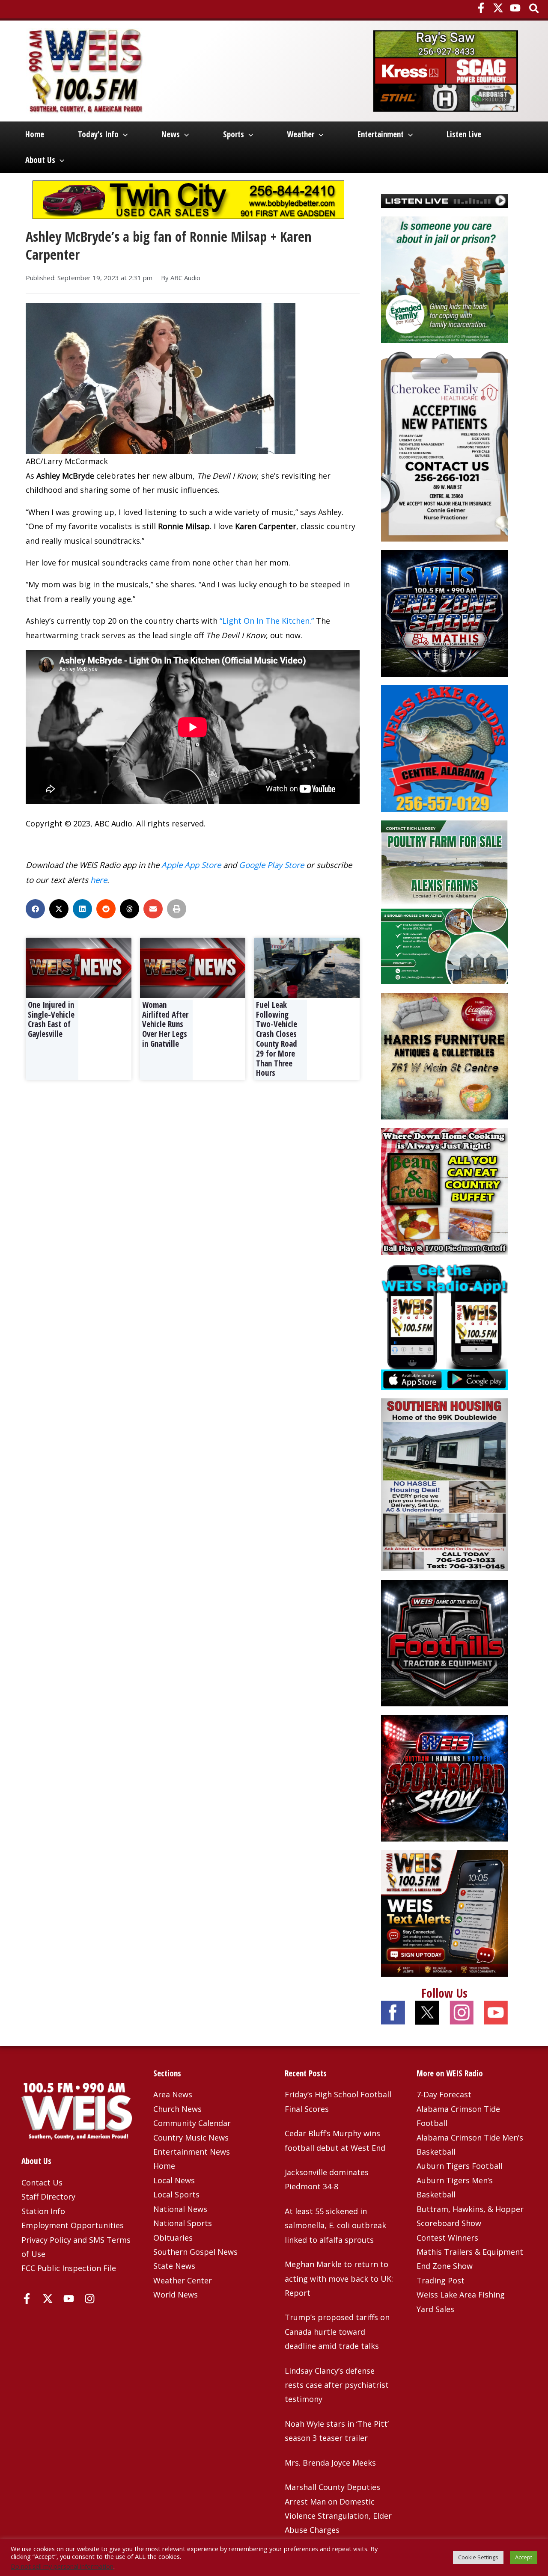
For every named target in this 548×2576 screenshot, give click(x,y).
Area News (173, 2094)
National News (180, 2209)
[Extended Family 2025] (444, 279)
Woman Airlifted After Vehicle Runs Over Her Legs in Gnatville (165, 1024)
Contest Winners (447, 2238)
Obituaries (173, 2238)
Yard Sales (435, 2309)
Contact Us (42, 2182)
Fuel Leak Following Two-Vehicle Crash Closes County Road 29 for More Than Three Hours (277, 1039)
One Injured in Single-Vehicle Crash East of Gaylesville (51, 1019)
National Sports (183, 2223)
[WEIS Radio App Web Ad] (444, 1326)
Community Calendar (192, 2123)
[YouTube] (515, 8)
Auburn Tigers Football (460, 2166)
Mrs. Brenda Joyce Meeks (330, 2463)
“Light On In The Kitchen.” (267, 621)
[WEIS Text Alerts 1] (444, 1912)
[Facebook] (481, 8)
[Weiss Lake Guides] (444, 748)
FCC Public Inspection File (69, 2268)
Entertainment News (192, 2152)
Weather (301, 134)
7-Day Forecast (444, 2094)
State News (174, 2266)
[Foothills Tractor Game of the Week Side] (444, 1642)
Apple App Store (191, 865)
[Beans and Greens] (444, 1190)
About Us (40, 160)
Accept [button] (524, 2557)
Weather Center (183, 2280)
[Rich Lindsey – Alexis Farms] (444, 901)
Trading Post (441, 2280)
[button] (535, 9)
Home (35, 134)
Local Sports (176, 2194)
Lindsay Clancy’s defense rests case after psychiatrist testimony (337, 2385)
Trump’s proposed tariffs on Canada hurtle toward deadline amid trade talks (337, 2332)
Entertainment (381, 134)
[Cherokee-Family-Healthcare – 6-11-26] (444, 446)
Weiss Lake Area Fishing (461, 2295)
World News (176, 2295)
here (99, 880)
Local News (174, 2180)
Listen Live (464, 134)
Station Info (43, 2211)
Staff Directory (48, 2197)
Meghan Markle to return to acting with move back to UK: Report (339, 2278)
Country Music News (191, 2138)
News (171, 134)
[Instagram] (90, 2299)
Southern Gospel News (195, 2252)
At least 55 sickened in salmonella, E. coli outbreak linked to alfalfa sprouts (335, 2225)
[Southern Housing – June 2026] (444, 1484)
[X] (498, 8)
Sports (234, 134)
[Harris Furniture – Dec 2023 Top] (444, 1055)
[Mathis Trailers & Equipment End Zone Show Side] (444, 613)
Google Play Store (271, 865)
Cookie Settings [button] (478, 2557)
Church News (177, 2109)
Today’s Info (98, 134)
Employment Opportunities (73, 2225)
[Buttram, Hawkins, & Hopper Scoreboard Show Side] (444, 1777)
